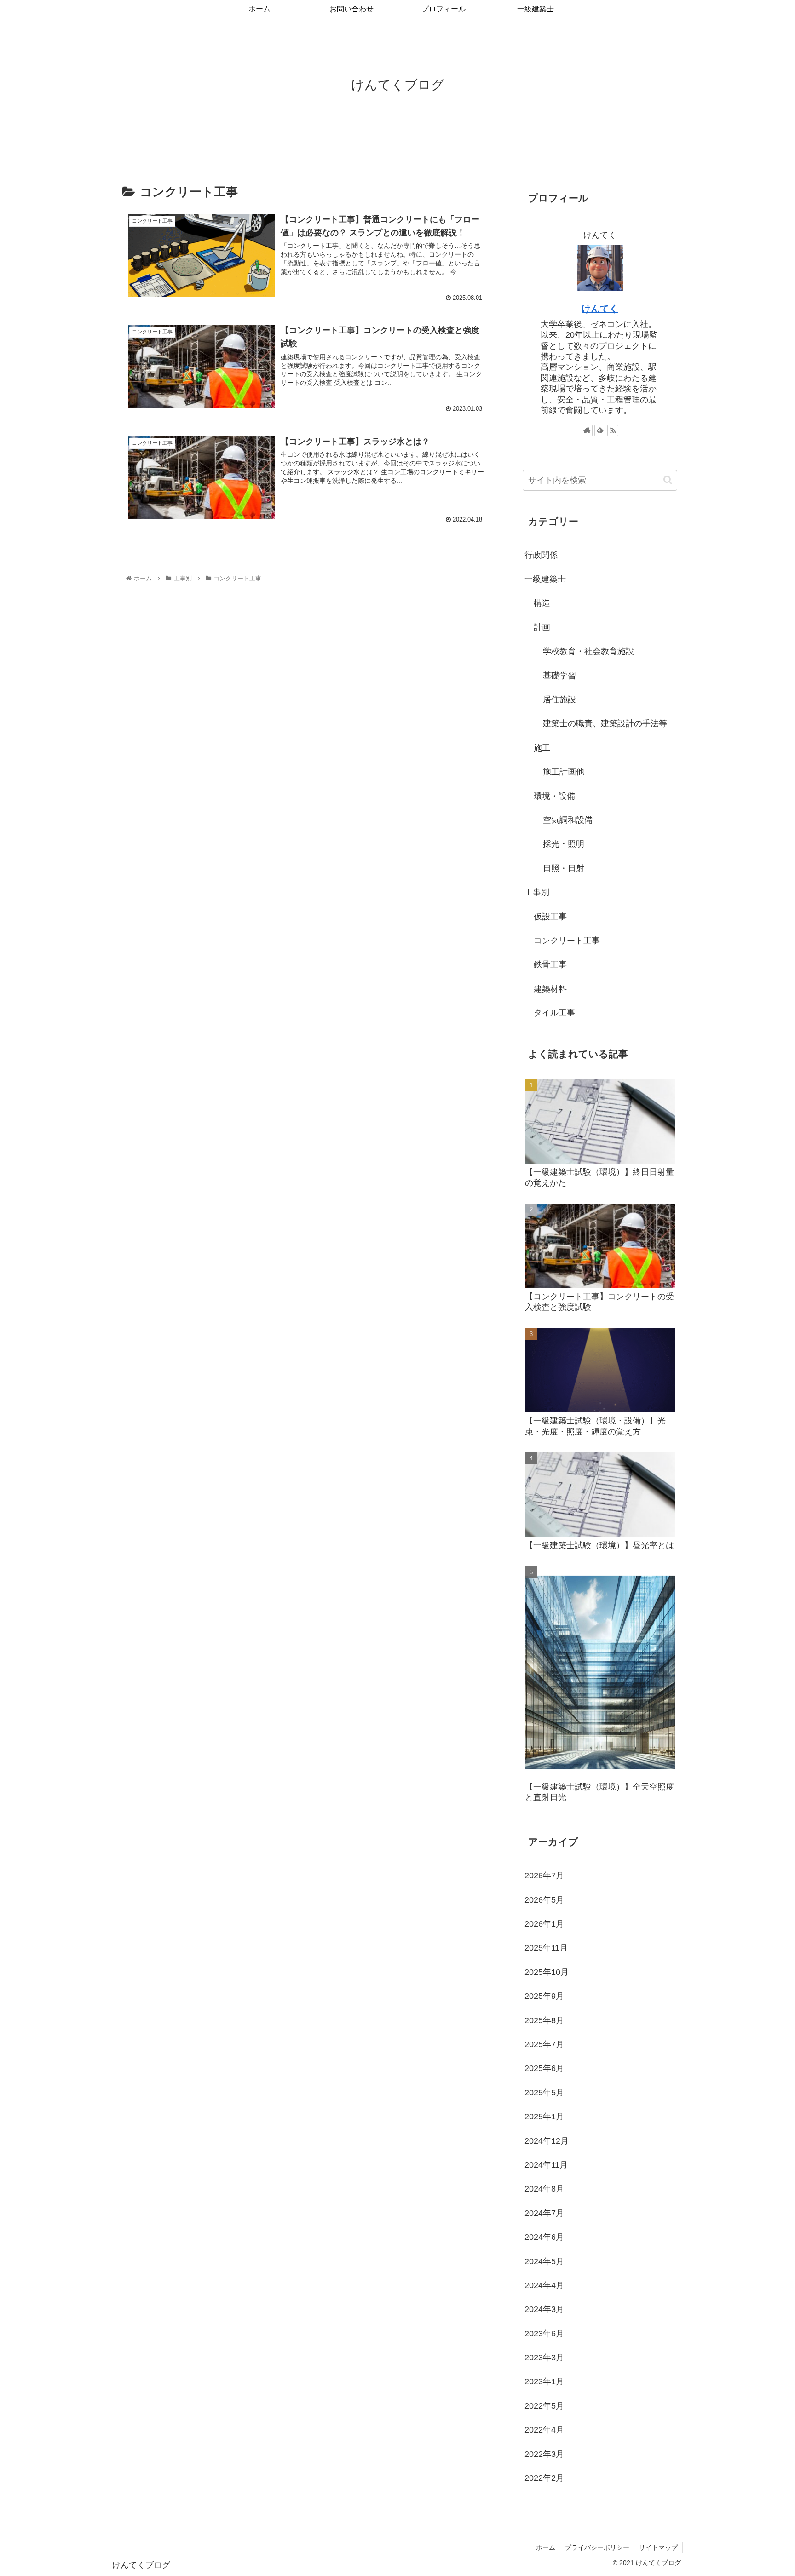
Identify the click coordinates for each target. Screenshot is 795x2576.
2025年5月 (544, 2093)
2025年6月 (544, 2068)
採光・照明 (564, 844)
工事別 (537, 892)
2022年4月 (544, 2430)
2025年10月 (547, 1972)
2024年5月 (544, 2261)
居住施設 (559, 700)
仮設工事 (550, 917)
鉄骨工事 (550, 964)
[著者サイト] (587, 430)
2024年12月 (547, 2141)
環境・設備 (554, 796)
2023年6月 (544, 2334)
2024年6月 (544, 2237)
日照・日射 (564, 868)
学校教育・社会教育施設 (588, 651)
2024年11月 (546, 2165)
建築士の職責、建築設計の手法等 (605, 723)
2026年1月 (544, 1924)
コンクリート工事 (567, 941)
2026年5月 (544, 1900)
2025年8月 (544, 2020)
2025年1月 (544, 2117)
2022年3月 (544, 2454)
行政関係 (541, 555)
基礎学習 (559, 676)
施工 (542, 748)
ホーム (546, 2547)
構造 (542, 603)
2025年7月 (544, 2044)
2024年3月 (544, 2309)
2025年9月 (544, 1996)
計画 (542, 627)
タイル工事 (554, 1013)
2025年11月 (546, 1948)
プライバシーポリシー (597, 2547)
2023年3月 (544, 2358)
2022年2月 (544, 2478)
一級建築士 (545, 579)
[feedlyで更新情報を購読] (600, 430)
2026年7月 (544, 1876)
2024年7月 (544, 2213)
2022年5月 (544, 2406)
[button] (668, 480)
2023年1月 (544, 2381)
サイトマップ (658, 2547)
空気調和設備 (568, 820)
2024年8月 (544, 2189)
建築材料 (550, 989)
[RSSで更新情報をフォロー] (613, 430)
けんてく (600, 309)
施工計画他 (564, 772)
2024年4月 (544, 2285)
